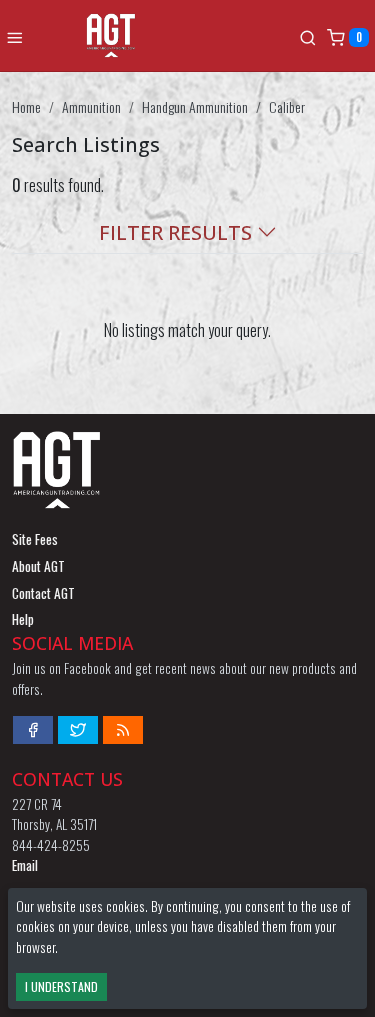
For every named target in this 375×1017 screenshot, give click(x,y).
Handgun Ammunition (195, 106)
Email (25, 865)
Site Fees (35, 539)
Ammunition (91, 106)
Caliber (287, 106)
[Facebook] (33, 730)
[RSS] (123, 730)
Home (26, 106)
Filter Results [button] (178, 232)
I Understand (61, 986)
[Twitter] (78, 730)
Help (23, 619)
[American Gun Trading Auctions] (161, 35)
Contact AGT (43, 593)
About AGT (38, 566)
